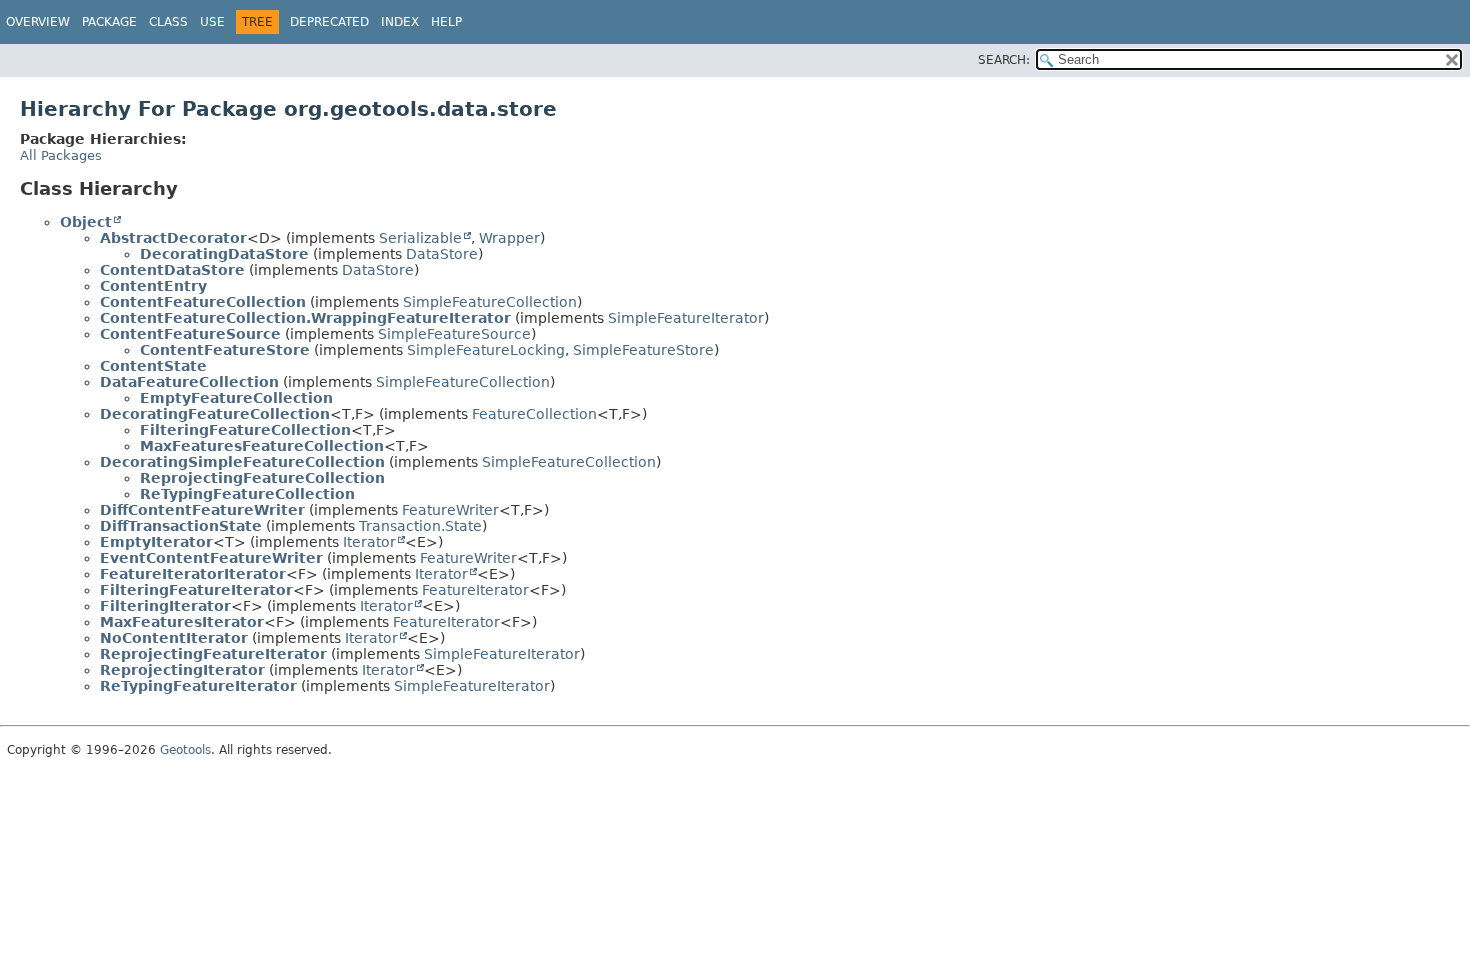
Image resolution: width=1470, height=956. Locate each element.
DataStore (442, 254)
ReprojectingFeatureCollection (262, 478)
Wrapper (509, 238)
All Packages (61, 155)
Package (109, 22)
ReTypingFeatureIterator (198, 686)
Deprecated (329, 22)
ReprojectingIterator (182, 670)
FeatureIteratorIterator (193, 574)
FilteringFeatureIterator (196, 590)
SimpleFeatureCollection (490, 302)
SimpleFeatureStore (643, 350)
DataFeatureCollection (189, 382)
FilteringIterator (165, 606)
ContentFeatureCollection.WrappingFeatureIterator (305, 318)
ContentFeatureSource (190, 334)
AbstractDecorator (173, 238)
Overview (38, 22)
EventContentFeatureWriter (211, 558)
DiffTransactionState (181, 526)
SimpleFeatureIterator (686, 318)
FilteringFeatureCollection (245, 430)
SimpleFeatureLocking (486, 350)
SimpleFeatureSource (454, 334)
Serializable (420, 238)
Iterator (369, 542)
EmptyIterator (156, 542)
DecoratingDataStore (224, 254)
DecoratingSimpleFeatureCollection (242, 462)
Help (446, 22)
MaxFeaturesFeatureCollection (262, 446)
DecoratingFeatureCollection (215, 414)
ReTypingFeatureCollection (247, 494)
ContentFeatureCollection (203, 302)
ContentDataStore (172, 270)
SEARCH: (1004, 60)
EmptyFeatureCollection (236, 398)
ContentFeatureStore (225, 350)
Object (86, 222)
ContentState (153, 366)
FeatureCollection (534, 414)
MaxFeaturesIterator (182, 622)
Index (400, 22)
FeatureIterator (475, 590)
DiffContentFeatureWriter (202, 510)
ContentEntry (153, 286)
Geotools (185, 750)
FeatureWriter (450, 510)
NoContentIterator (174, 638)
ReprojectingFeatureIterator (213, 654)
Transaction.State (420, 526)
